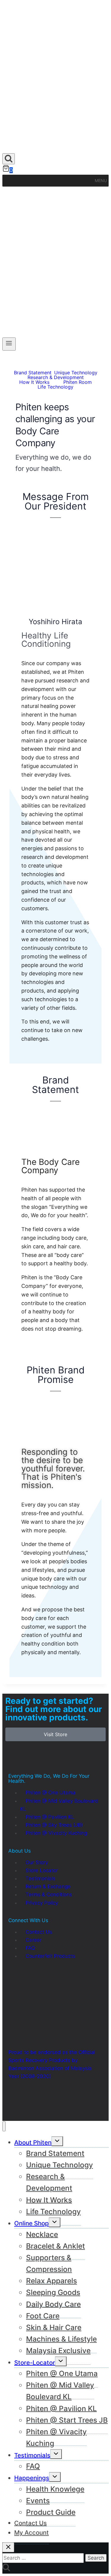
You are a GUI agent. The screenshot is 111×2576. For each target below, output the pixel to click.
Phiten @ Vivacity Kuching (56, 2437)
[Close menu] (4, 2126)
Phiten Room (78, 382)
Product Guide (51, 2512)
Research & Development (56, 377)
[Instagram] (32, 2105)
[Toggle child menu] (56, 2454)
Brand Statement (33, 373)
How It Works (34, 382)
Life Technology (55, 387)
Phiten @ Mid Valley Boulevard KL (60, 2391)
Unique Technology (76, 373)
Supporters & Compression (49, 2263)
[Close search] (8, 2547)
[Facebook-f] (16, 2105)
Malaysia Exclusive (58, 2351)
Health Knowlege (55, 2489)
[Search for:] (44, 2558)
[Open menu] (9, 344)
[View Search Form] (9, 159)
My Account (32, 2532)
